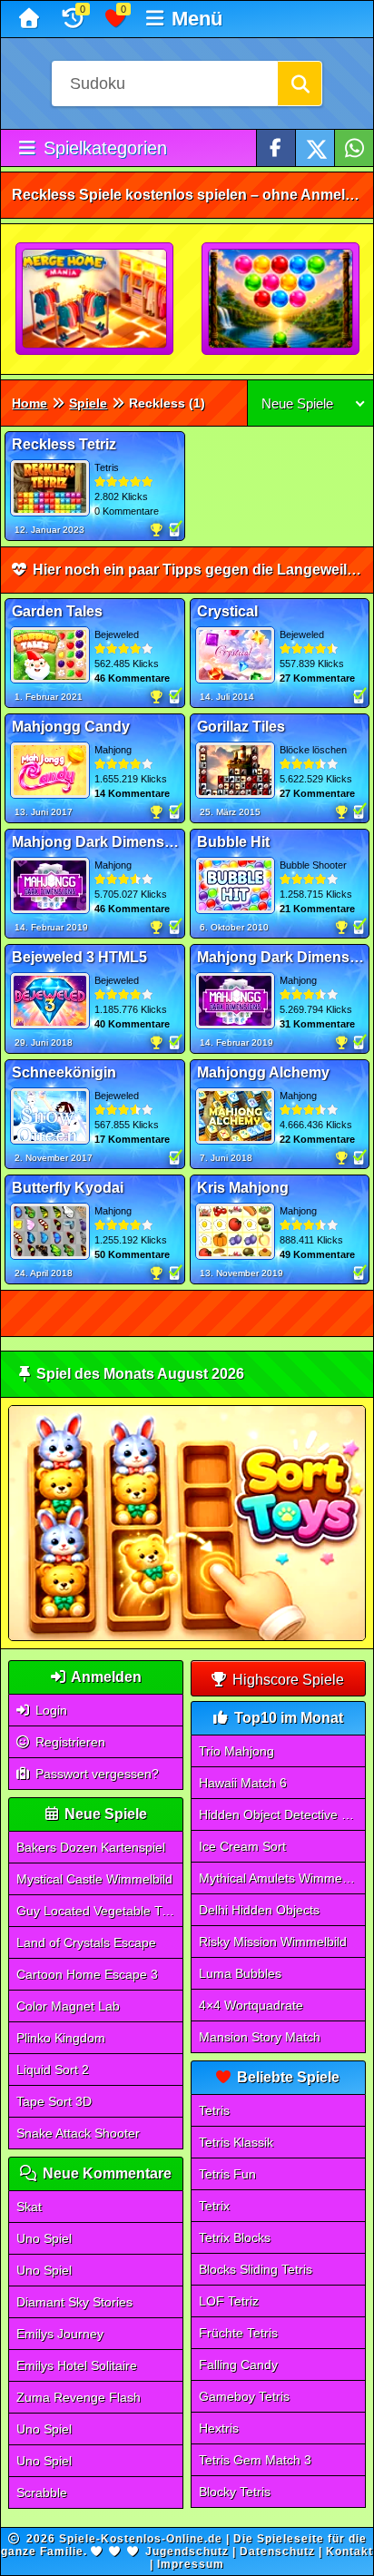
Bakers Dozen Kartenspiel (91, 1847)
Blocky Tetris (235, 2492)
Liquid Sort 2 (53, 2070)
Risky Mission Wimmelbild (273, 1942)
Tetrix (214, 2206)
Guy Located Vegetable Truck (100, 1911)
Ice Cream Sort (242, 1846)
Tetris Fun (227, 2174)
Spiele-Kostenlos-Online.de (141, 2539)
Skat (29, 2207)
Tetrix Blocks (235, 2237)
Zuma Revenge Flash (79, 2397)
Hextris (219, 2428)
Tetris (214, 2110)
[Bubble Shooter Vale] (281, 300)
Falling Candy (238, 2365)
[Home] (31, 19)
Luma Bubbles (240, 1973)
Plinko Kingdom (61, 2038)
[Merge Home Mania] (95, 300)
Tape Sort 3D (54, 2101)
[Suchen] (300, 84)
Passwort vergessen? (95, 1774)
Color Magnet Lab (68, 2006)
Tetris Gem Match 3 (255, 2460)
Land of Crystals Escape (86, 1942)
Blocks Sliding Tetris (256, 2269)
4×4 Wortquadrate (251, 2005)
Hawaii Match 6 (243, 1783)
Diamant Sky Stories (74, 2302)
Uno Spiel (44, 2238)
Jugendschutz (187, 2551)
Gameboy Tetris (244, 2396)
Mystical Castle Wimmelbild (94, 1879)
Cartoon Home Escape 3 (87, 1974)
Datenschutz (277, 2551)
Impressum (191, 2564)
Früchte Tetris (238, 2333)
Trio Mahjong (236, 1751)
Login (49, 1710)
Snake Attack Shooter (78, 2133)
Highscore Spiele (286, 1680)
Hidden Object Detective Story (282, 1814)
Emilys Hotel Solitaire (77, 2365)
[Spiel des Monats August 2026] (187, 1637)
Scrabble (42, 2492)
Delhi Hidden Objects (259, 1910)
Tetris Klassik (236, 2142)
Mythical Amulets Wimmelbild (282, 1878)
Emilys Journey (60, 2334)
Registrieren (69, 1742)
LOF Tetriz (229, 2301)
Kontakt (349, 2551)
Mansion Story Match (260, 2037)
